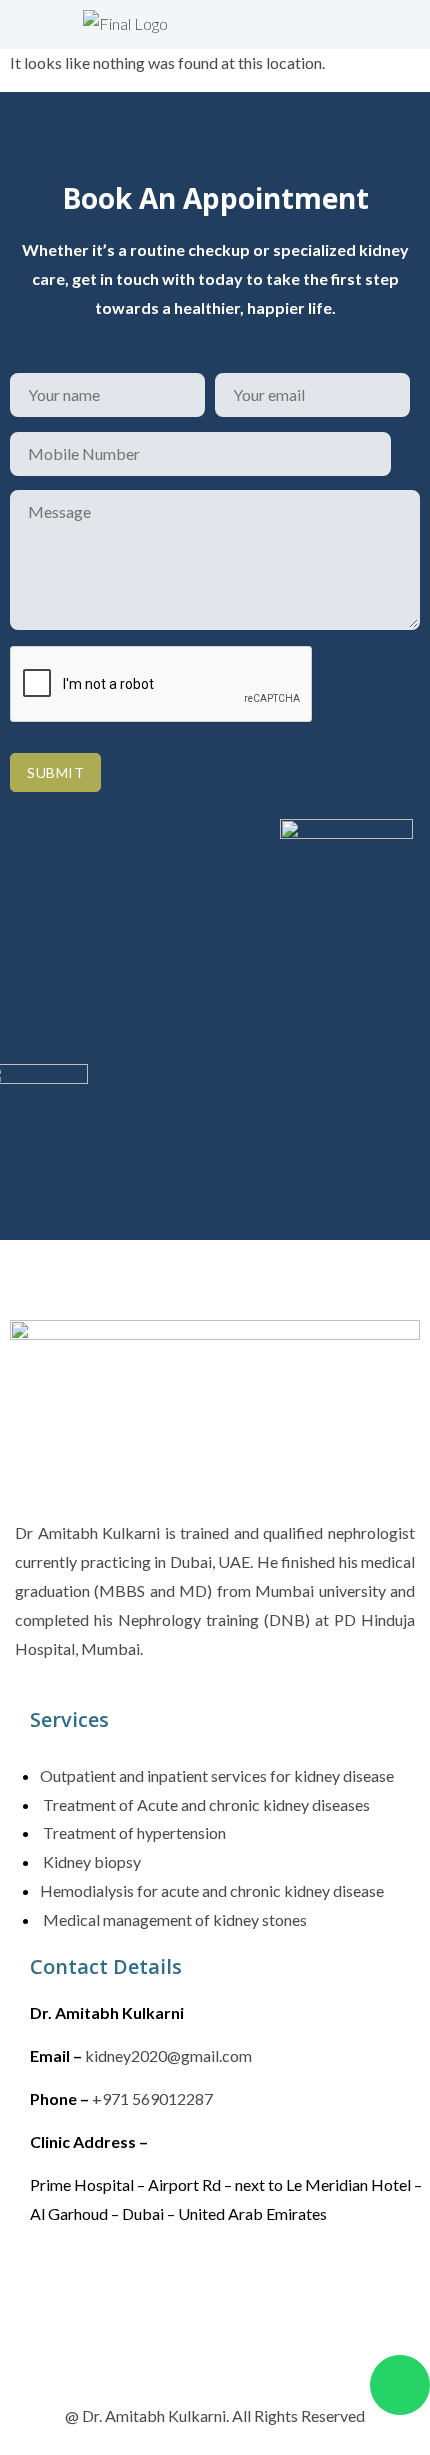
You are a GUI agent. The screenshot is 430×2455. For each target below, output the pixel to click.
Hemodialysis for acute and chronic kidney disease (212, 1890)
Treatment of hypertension (133, 1832)
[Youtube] (229, 2288)
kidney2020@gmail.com (168, 2055)
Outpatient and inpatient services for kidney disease (217, 1775)
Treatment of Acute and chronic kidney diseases (205, 1804)
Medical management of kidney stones (173, 1919)
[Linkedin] (171, 2288)
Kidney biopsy (90, 1861)
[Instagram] (113, 2288)
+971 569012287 (152, 2098)
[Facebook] (55, 2288)
